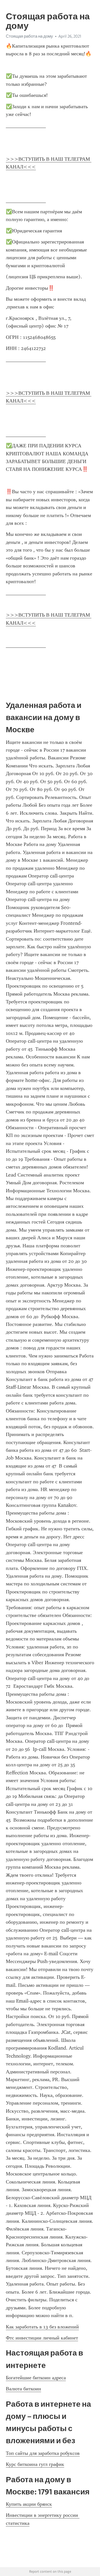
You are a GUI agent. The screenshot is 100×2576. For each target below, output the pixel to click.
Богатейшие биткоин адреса (36, 2378)
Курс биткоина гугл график (35, 2464)
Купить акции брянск (29, 2504)
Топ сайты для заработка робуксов (43, 2453)
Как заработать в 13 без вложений (42, 2327)
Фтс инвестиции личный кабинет (42, 2338)
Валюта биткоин (23, 2389)
